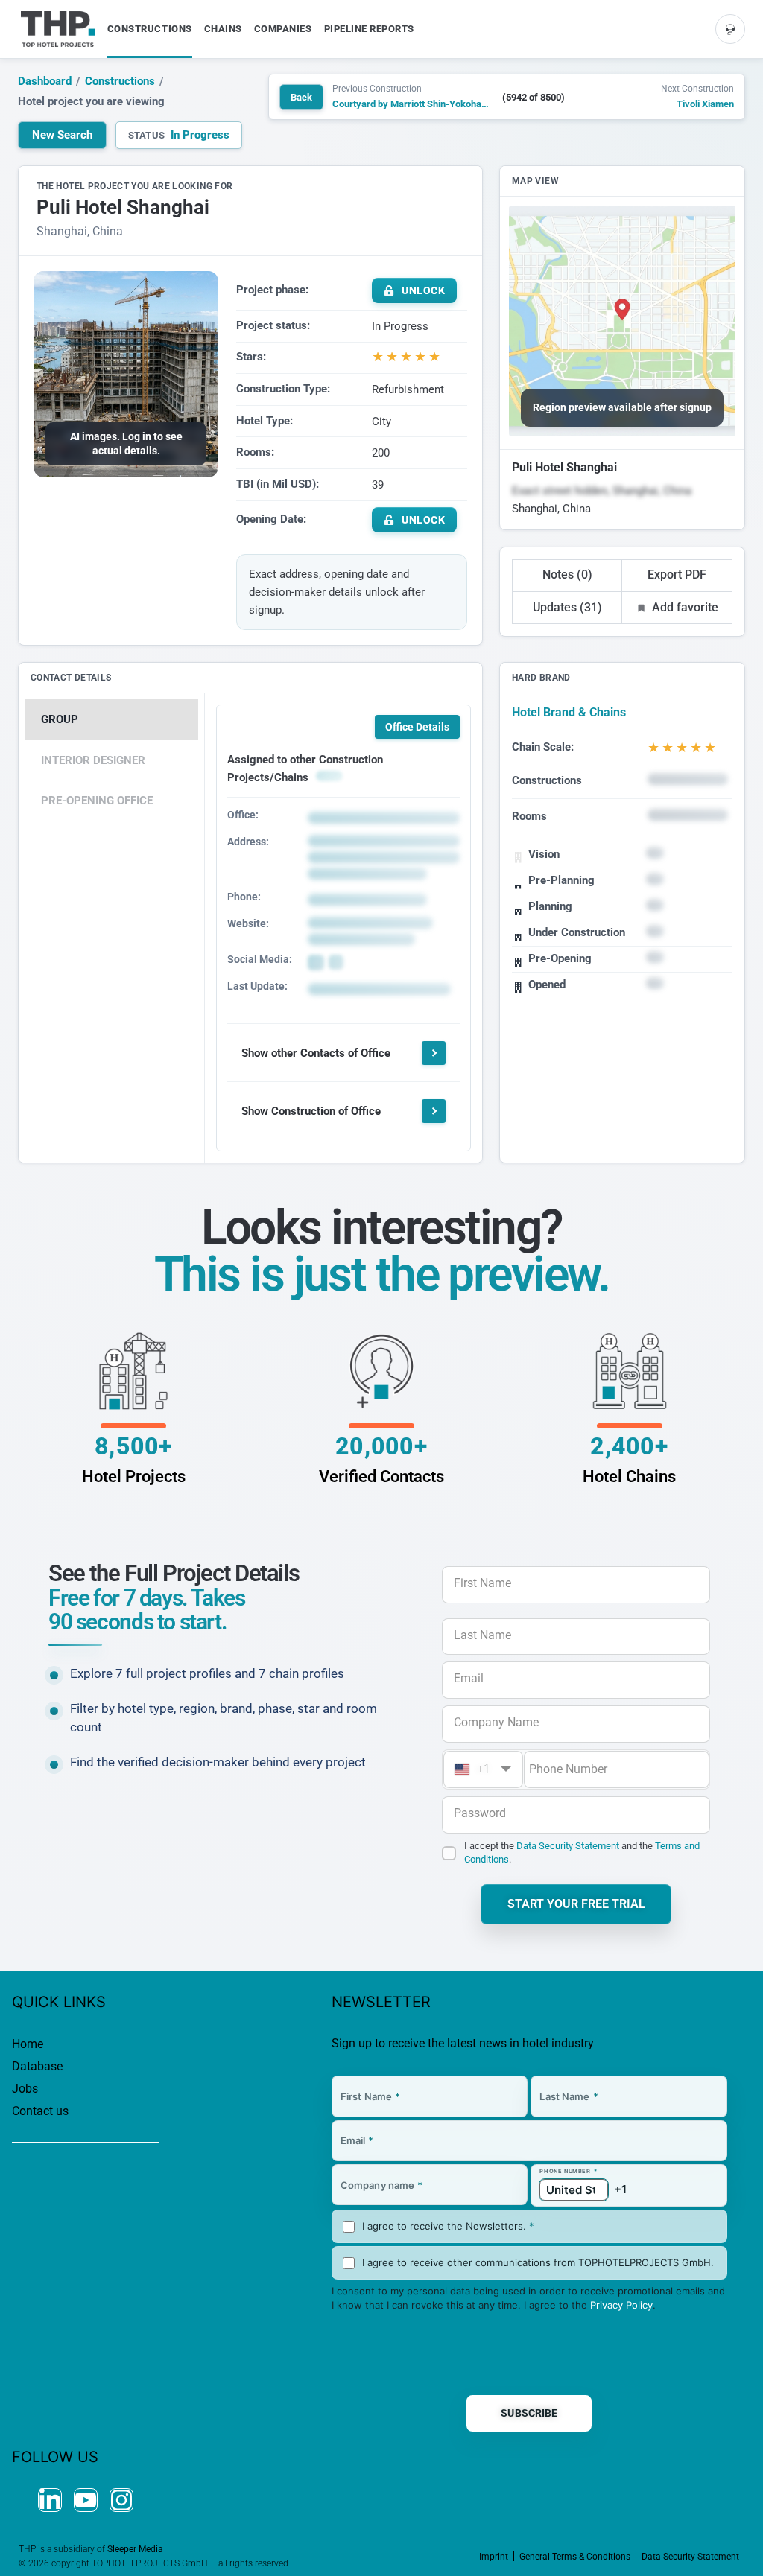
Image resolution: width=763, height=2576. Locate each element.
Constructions (150, 29)
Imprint (494, 2557)
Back (301, 97)
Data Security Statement (568, 1846)
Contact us (40, 2111)
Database (37, 2066)
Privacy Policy (621, 2305)
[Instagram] (121, 2500)
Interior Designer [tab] (93, 760)
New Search (62, 135)
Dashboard (45, 81)
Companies (283, 29)
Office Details (417, 727)
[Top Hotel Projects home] (58, 29)
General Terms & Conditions (575, 2557)
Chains (223, 29)
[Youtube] (86, 2500)
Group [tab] (60, 719)
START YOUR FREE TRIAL (576, 1904)
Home (28, 2044)
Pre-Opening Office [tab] (97, 801)
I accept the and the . (582, 1853)
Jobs (25, 2089)
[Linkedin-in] (50, 2500)
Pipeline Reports (369, 29)
